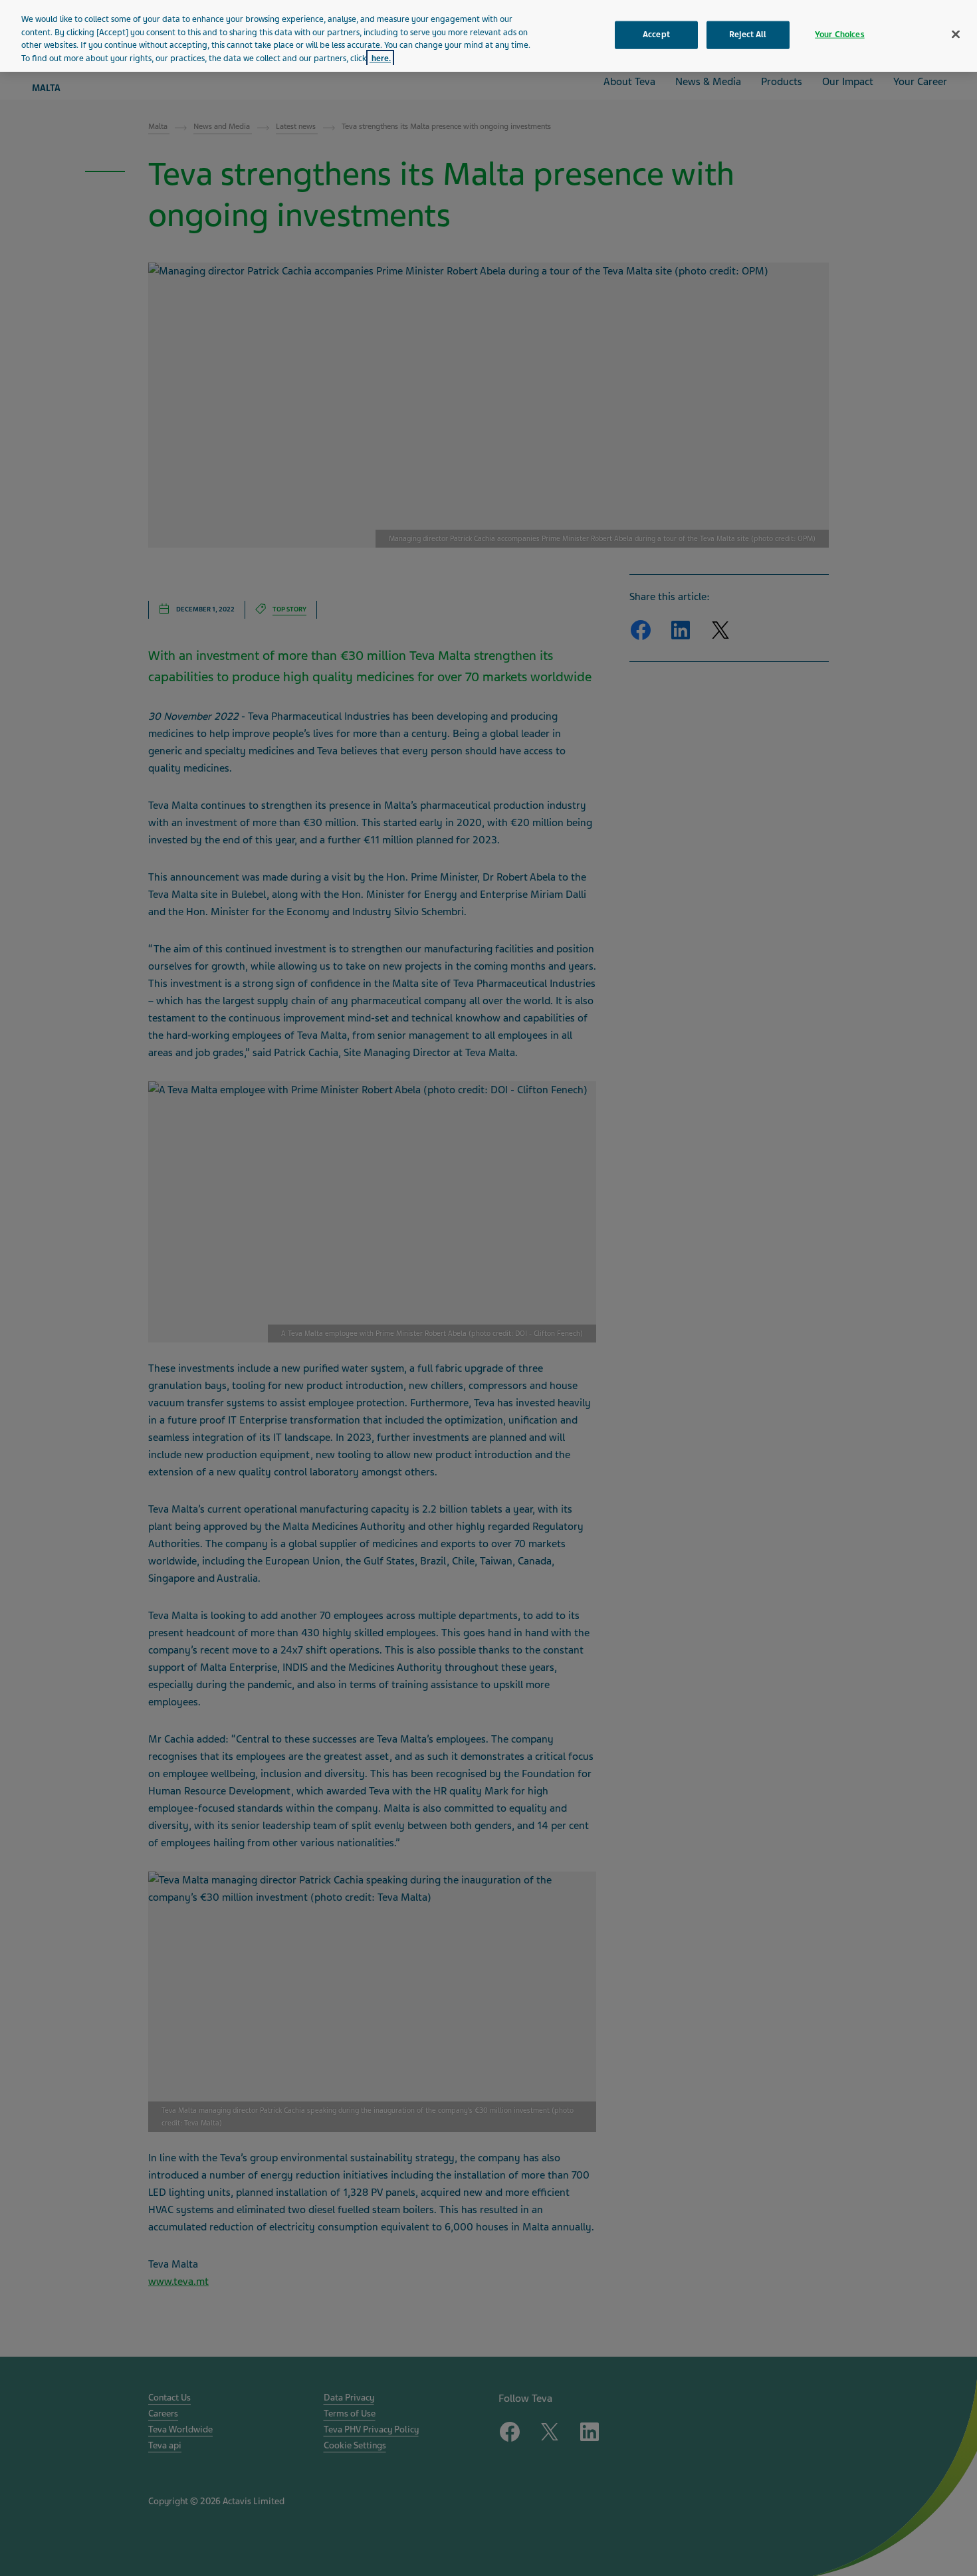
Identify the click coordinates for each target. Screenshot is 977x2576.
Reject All (748, 35)
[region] (489, 36)
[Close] (956, 35)
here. (380, 58)
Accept (656, 35)
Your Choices (840, 35)
